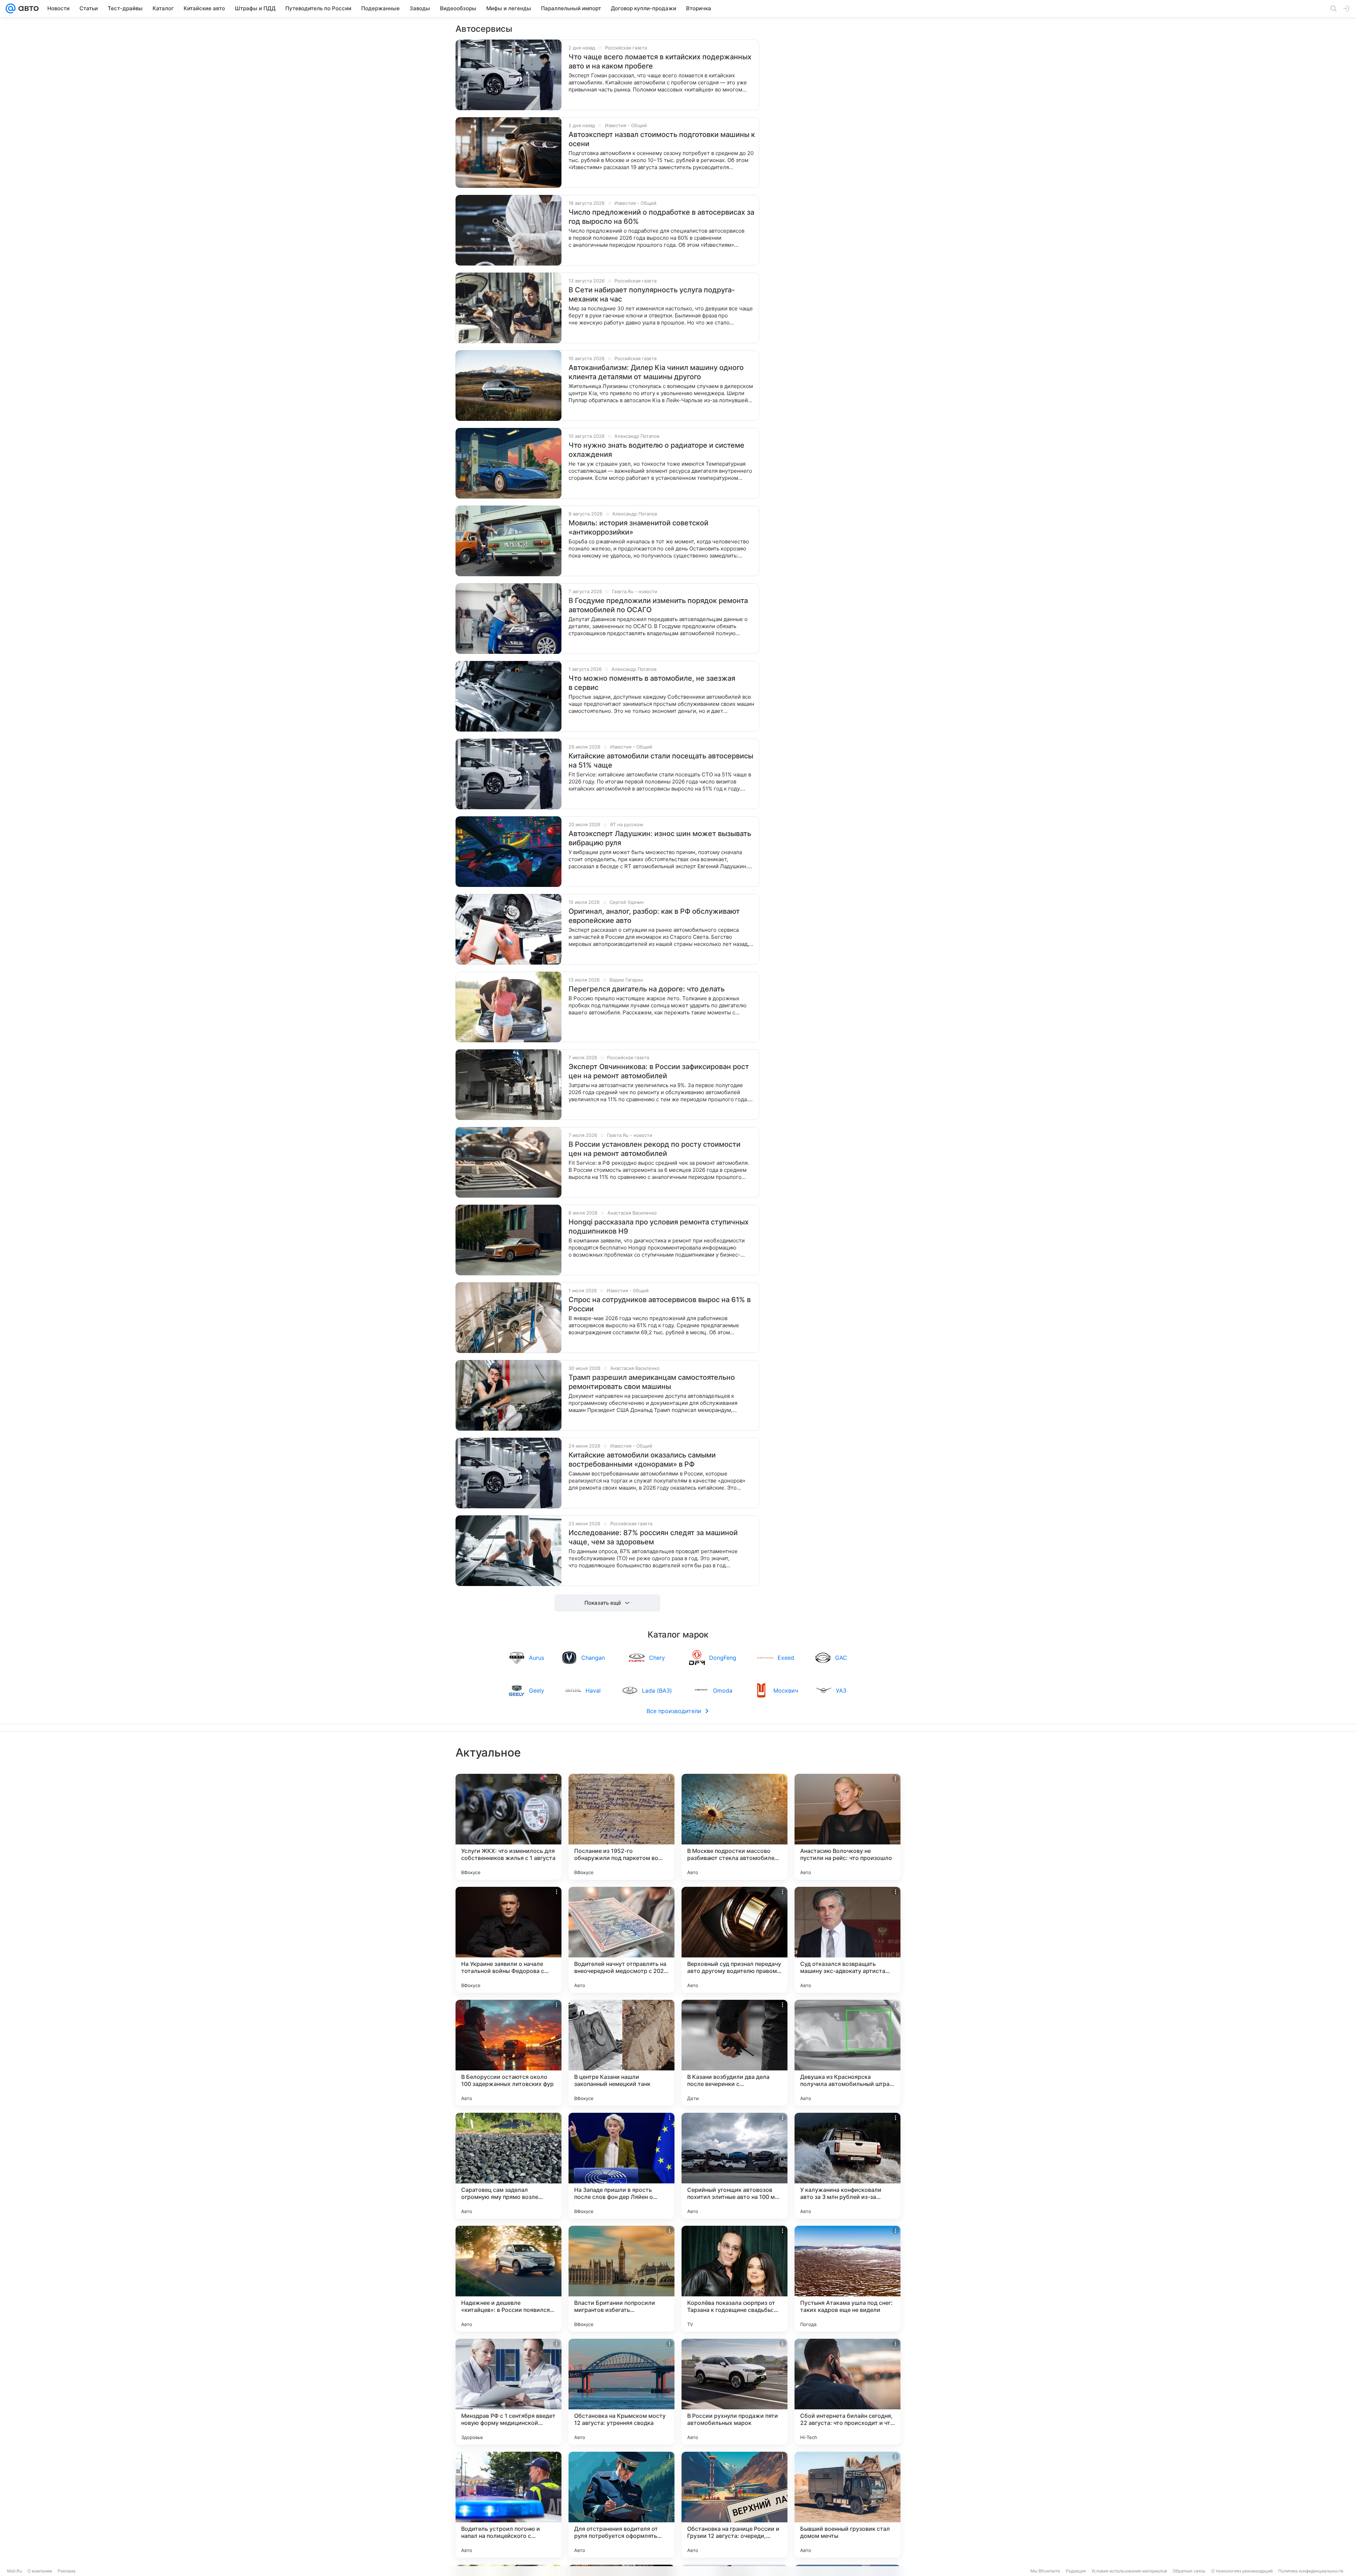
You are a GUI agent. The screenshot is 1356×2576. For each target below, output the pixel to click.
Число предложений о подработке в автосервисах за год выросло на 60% (661, 217)
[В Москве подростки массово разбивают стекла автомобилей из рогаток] (734, 1827)
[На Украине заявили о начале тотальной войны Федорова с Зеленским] (509, 1940)
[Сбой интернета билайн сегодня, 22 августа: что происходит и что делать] (847, 2392)
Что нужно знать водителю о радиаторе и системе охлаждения (656, 450)
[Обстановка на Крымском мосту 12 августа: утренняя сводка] (621, 2392)
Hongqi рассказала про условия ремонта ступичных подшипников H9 (659, 1227)
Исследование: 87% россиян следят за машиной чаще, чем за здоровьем (653, 1537)
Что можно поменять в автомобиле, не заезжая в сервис (652, 683)
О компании (40, 2571)
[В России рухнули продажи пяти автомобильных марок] (734, 2392)
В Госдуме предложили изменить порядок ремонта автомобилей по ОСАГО (658, 605)
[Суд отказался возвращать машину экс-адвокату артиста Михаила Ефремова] (847, 1940)
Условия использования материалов (1129, 2571)
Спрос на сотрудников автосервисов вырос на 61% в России (660, 1304)
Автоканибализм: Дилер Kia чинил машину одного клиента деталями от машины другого (656, 372)
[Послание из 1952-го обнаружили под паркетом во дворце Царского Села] (621, 1827)
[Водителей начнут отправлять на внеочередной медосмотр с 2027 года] (621, 1940)
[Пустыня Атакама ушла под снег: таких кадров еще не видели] (847, 2279)
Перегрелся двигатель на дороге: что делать (647, 989)
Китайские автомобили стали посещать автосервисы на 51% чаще (661, 761)
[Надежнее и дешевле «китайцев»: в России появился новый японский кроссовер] (509, 2279)
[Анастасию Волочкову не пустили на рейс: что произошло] (847, 1827)
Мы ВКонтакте (1045, 2571)
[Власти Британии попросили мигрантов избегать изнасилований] (621, 2279)
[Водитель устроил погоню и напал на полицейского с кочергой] (509, 2505)
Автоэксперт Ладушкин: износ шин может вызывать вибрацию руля (660, 838)
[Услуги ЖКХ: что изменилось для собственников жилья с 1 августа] (509, 1827)
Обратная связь (1189, 2571)
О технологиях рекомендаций (1242, 2571)
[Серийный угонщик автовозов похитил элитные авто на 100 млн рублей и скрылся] (734, 2166)
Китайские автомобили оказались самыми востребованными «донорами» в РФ (642, 1460)
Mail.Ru (14, 2571)
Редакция (1076, 2571)
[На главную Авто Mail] (27, 8)
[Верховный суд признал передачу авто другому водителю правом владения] (734, 1940)
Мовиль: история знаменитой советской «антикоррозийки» (638, 527)
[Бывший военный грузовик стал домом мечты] (847, 2505)
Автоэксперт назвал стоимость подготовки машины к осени (662, 139)
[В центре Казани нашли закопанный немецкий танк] (621, 2053)
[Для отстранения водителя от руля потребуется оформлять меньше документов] (621, 2505)
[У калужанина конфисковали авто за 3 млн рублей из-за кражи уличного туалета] (847, 2166)
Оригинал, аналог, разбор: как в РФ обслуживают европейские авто (654, 916)
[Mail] (11, 8)
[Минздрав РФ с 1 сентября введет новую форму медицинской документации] (509, 2392)
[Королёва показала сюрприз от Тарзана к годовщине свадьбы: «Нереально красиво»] (734, 2279)
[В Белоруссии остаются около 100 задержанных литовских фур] (509, 2053)
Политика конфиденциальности (1311, 2571)
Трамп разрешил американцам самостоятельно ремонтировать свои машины (652, 1382)
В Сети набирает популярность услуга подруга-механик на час (652, 294)
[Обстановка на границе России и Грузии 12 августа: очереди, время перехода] (734, 2505)
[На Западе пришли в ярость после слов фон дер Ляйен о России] (621, 2166)
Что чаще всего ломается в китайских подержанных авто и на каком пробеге (660, 61)
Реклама (67, 2571)
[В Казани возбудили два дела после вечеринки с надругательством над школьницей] (734, 2053)
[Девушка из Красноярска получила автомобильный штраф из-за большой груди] (847, 2053)
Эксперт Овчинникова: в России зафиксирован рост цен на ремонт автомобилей (659, 1071)
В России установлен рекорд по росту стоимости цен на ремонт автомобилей (655, 1149)
